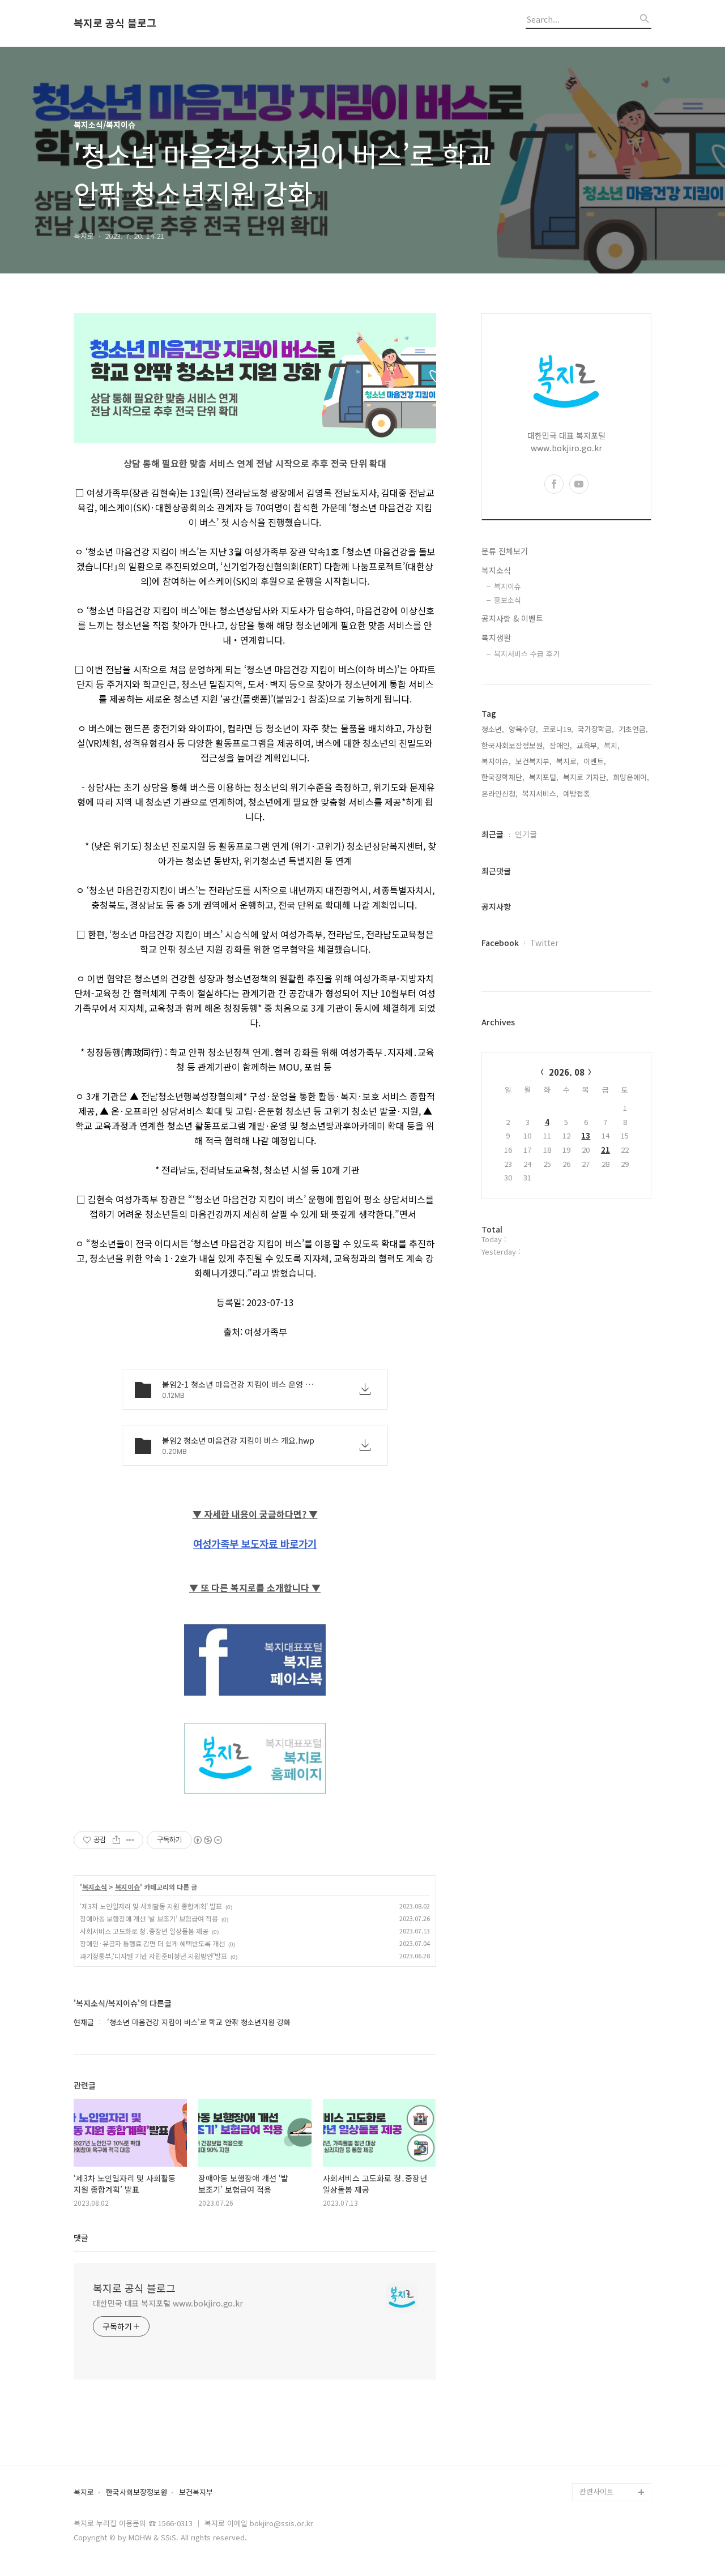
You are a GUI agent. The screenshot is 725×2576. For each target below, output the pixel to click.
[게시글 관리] (131, 1840)
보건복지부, (534, 761)
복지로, (568, 761)
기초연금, (633, 729)
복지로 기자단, (586, 777)
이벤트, (595, 761)
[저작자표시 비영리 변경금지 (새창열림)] (207, 1840)
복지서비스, (540, 793)
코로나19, (558, 729)
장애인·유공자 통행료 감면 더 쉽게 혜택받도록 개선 (152, 1943)
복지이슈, (496, 761)
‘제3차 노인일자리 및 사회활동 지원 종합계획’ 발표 (151, 1906)
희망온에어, (631, 777)
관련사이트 (596, 2491)
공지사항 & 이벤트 (512, 618)
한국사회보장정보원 (137, 2492)
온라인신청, (500, 793)
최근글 (492, 834)
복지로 (84, 2492)
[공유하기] (116, 1840)
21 (605, 1150)
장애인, (561, 745)
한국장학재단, (503, 777)
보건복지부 (196, 2492)
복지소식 (95, 1887)
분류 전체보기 (505, 551)
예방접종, (578, 793)
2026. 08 (567, 1072)
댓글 (81, 2237)
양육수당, (523, 729)
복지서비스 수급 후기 (527, 654)
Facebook (500, 943)
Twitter (544, 943)
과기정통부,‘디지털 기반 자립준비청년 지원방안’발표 (153, 1956)
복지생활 (496, 637)
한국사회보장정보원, (513, 745)
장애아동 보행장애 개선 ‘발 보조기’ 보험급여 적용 (149, 1918)
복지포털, (544, 777)
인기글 (526, 834)
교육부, (588, 745)
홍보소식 (507, 600)
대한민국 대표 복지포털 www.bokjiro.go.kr (168, 2303)
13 (586, 1135)
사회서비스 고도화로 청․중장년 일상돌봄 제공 (144, 1931)
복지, (612, 745)
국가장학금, (596, 729)
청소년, (493, 729)
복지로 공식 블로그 (115, 23)
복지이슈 (127, 1887)
